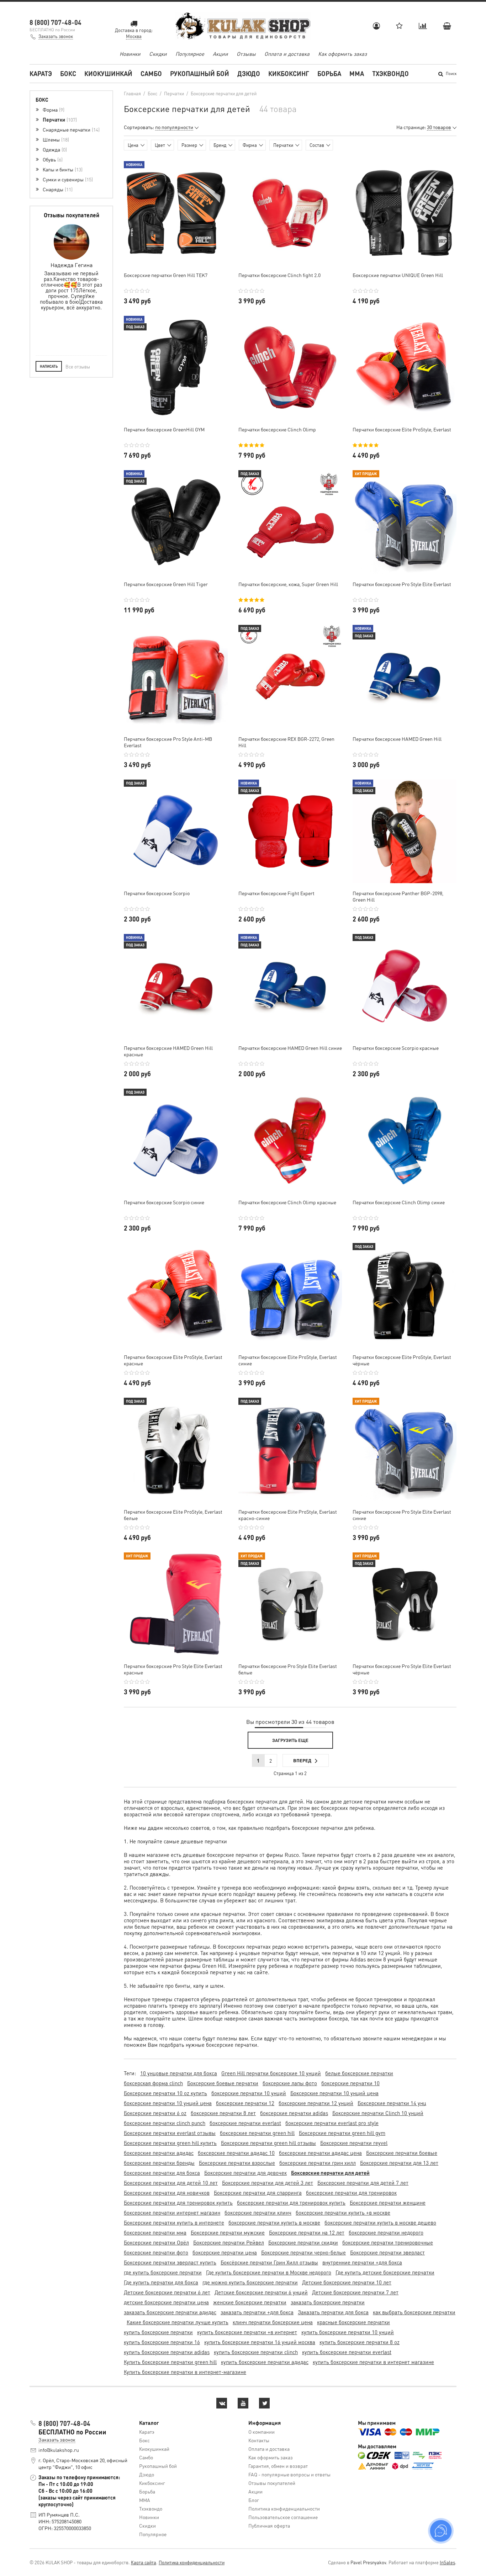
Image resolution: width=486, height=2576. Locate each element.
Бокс (68, 73)
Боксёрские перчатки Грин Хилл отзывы (269, 2262)
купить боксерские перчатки (158, 2332)
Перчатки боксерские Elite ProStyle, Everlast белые (173, 1515)
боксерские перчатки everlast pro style (332, 2123)
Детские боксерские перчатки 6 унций (261, 2292)
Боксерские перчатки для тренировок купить (178, 2203)
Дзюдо (249, 73)
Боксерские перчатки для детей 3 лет (268, 2183)
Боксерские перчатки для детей (330, 2173)
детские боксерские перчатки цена (166, 2302)
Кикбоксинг (289, 73)
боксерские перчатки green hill (257, 2133)
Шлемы (55, 139)
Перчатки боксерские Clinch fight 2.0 (279, 275)
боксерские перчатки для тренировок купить (291, 2203)
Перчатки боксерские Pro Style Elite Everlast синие (402, 1515)
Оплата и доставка (287, 54)
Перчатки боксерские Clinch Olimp (277, 429)
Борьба (329, 73)
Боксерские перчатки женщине (388, 2203)
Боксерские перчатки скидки (303, 2242)
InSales (447, 2562)
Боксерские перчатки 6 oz (155, 2113)
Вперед (302, 1760)
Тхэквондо (390, 73)
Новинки (130, 54)
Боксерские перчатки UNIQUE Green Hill (398, 275)
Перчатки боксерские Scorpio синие (164, 1202)
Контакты (259, 2440)
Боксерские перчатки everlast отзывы (170, 2133)
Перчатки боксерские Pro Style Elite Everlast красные (173, 1669)
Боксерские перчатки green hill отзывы (268, 2143)
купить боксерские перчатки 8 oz (360, 2342)
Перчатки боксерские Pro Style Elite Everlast (402, 584)
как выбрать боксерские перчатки (414, 2312)
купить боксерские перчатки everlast (347, 2352)
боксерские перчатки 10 (350, 2083)
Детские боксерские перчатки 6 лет (167, 2292)
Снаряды (57, 189)
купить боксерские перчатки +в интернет (247, 2332)
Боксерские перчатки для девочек (245, 2173)
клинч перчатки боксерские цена (273, 2322)
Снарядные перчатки (70, 129)
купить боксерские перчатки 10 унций (348, 2332)
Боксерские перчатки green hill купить (170, 2143)
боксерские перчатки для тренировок (351, 2193)
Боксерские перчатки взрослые (237, 2163)
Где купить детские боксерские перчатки (385, 2272)
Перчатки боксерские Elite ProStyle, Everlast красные (173, 1360)
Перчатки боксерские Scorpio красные (396, 1048)
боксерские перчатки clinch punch (165, 2123)
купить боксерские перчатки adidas (167, 2352)
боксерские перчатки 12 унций (316, 2103)
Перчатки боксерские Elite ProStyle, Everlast (402, 429)
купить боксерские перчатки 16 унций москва (260, 2342)
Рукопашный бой (200, 73)
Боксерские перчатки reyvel (354, 2143)
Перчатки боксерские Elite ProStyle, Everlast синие (288, 1360)
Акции (220, 54)
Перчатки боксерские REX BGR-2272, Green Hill (286, 742)
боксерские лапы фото (290, 2083)
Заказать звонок (56, 36)
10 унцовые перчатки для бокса (179, 2073)
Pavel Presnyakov (368, 2562)
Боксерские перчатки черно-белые (303, 2252)
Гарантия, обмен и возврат (278, 2466)
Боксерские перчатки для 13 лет (399, 2163)
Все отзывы (78, 367)
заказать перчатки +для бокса (257, 2312)
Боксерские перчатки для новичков (167, 2193)
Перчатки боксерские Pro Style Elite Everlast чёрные (402, 1669)
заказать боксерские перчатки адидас (170, 2312)
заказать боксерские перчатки (328, 2302)
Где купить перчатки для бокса (161, 2282)
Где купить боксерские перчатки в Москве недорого (269, 2272)
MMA (357, 73)
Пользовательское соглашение (283, 2517)
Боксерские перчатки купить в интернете (174, 2222)
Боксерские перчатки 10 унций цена (334, 2093)
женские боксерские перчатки (250, 2302)
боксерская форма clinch (153, 2083)
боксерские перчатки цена (225, 2252)
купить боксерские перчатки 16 (162, 2342)
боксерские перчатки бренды (159, 2163)
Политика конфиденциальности (284, 2508)
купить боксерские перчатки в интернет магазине (373, 2362)
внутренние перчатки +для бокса (362, 2262)
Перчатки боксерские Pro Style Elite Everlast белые (288, 1669)
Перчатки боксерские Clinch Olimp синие (399, 1202)
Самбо (151, 73)
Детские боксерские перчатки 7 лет (355, 2292)
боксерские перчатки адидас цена (320, 2153)
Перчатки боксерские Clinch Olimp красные (287, 1202)
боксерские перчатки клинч (258, 2213)
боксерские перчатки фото (156, 2252)
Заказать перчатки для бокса (333, 2312)
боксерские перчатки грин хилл (318, 2163)
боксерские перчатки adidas (294, 2113)
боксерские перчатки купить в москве (274, 2222)
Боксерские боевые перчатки (223, 2083)
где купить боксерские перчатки (163, 2272)
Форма (53, 110)
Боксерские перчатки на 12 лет (307, 2232)
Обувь (52, 159)
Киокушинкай (108, 73)
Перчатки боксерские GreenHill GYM (164, 429)
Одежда (54, 149)
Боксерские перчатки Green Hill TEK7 (166, 275)
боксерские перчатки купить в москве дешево (380, 2222)
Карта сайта (144, 2562)
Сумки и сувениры (67, 179)
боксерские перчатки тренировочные (388, 2242)
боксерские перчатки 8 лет (223, 2113)
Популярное (190, 54)
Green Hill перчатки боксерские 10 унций (271, 2073)
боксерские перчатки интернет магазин (172, 2213)
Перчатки (59, 119)
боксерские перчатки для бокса (162, 2173)
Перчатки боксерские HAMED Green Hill (397, 739)
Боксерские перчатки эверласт (387, 2252)
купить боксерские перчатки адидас (265, 2362)
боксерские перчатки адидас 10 (236, 2153)
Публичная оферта (269, 2525)
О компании (262, 2432)
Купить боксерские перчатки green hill (170, 2362)
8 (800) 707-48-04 (56, 22)
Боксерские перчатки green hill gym (342, 2133)
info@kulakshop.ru (59, 2450)
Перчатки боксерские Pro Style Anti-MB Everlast (168, 742)
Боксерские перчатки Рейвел (229, 2242)
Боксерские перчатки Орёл (156, 2242)
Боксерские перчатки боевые (402, 2153)
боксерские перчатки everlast (245, 2123)
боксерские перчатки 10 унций (249, 2093)
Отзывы (246, 54)
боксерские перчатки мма (155, 2232)
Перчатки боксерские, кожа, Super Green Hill (288, 584)
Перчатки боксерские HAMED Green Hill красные (168, 1051)
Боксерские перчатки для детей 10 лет (171, 2183)
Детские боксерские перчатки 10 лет (347, 2282)
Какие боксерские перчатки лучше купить (178, 2322)
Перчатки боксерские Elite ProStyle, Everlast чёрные (402, 1360)
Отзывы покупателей (272, 2483)
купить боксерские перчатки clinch (256, 2352)
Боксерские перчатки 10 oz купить (165, 2093)
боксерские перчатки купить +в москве (343, 2213)
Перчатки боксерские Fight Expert (276, 893)
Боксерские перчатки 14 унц (392, 2103)
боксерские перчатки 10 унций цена (168, 2103)
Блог (254, 2500)
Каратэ (41, 73)
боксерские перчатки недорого (386, 2232)
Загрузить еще (290, 1740)
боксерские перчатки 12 (245, 2103)
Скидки (158, 54)
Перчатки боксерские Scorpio (157, 893)
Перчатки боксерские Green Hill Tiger (166, 584)
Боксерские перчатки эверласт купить (170, 2262)
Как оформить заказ (342, 54)
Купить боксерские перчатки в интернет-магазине (185, 2372)
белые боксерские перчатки (359, 2073)
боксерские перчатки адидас (159, 2153)
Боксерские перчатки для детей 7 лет (363, 2183)
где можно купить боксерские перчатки (250, 2282)
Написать (49, 366)
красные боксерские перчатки (353, 2322)
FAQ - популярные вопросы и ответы (289, 2474)
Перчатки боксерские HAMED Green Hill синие (290, 1048)
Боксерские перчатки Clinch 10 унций (378, 2113)
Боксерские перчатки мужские (228, 2232)
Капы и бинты (62, 169)
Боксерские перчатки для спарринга (258, 2193)
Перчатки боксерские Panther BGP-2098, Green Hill (398, 896)
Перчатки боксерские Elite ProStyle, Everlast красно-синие (288, 1515)
